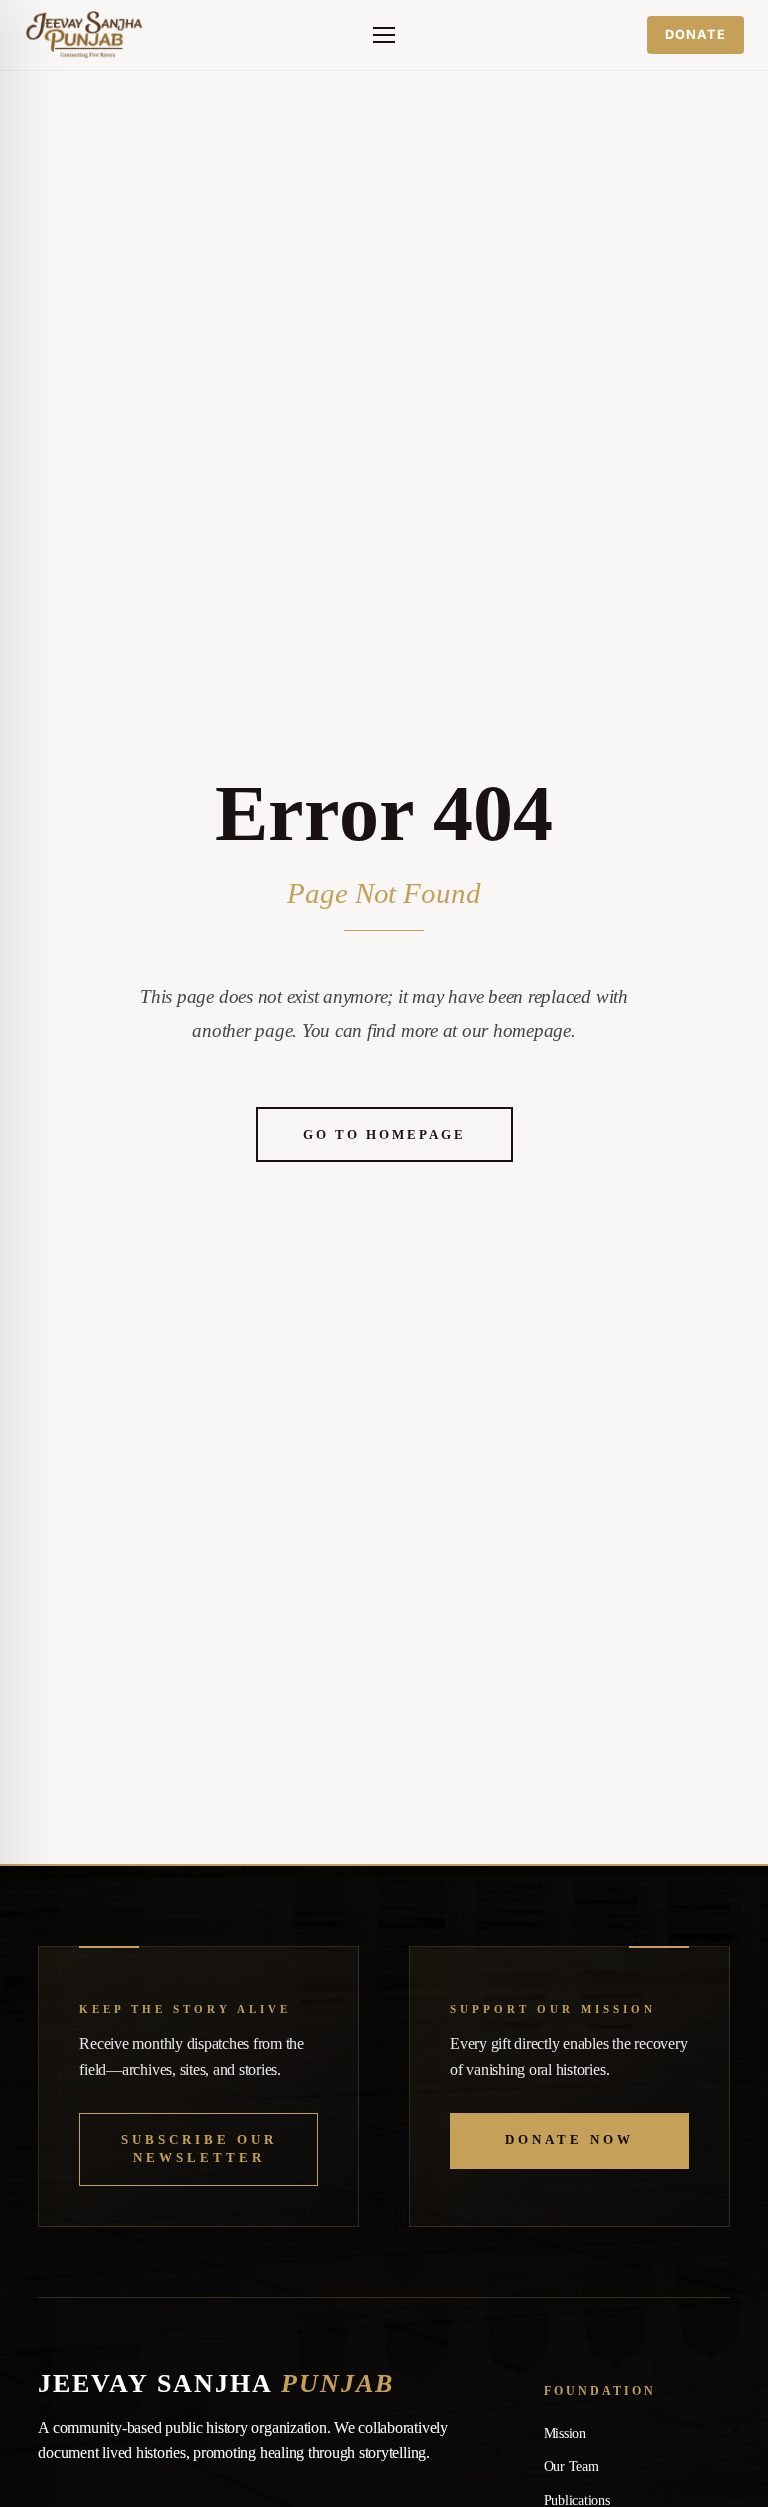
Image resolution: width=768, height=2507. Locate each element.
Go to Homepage (384, 1134)
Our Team (571, 2466)
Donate (695, 34)
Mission (565, 2433)
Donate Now (569, 2140)
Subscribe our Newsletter (199, 2149)
